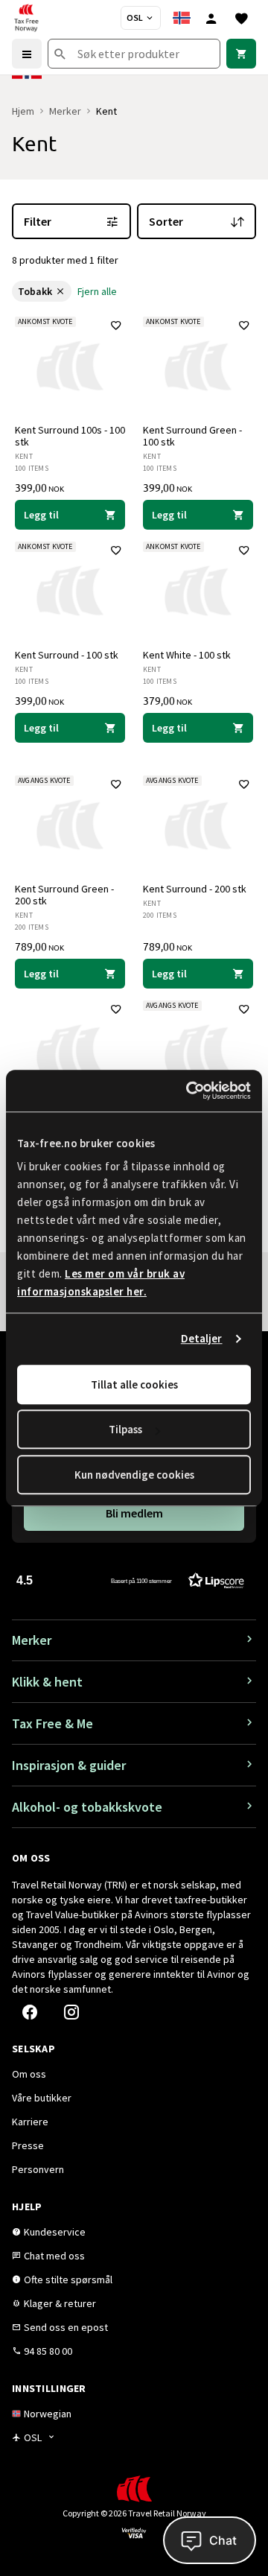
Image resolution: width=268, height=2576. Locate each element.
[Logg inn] (211, 18)
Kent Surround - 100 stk (67, 655)
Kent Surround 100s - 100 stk (70, 436)
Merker (65, 111)
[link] (241, 54)
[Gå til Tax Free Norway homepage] (26, 18)
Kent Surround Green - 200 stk (64, 895)
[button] (130, 1580)
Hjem (23, 111)
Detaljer (202, 1338)
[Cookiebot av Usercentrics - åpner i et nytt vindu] (189, 1091)
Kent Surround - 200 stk (195, 889)
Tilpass (125, 1429)
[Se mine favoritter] (241, 18)
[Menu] (27, 54)
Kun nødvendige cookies (134, 1475)
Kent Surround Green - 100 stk (192, 436)
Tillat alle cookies (134, 1384)
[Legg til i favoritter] (116, 326)
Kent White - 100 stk (187, 655)
